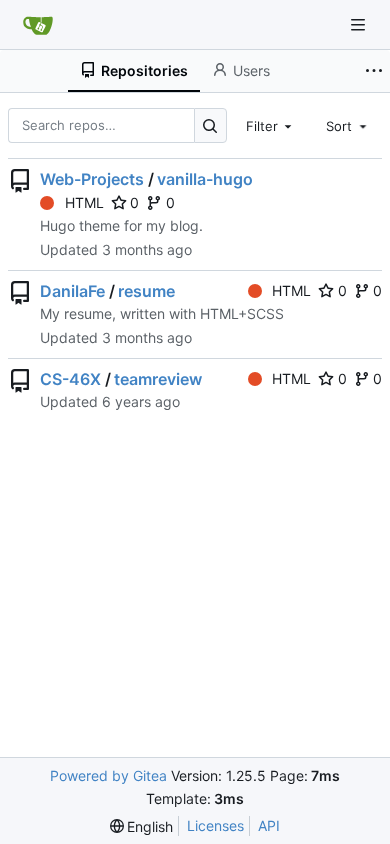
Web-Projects (92, 179)
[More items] (374, 71)
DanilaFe (72, 291)
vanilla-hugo (205, 179)
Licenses (215, 825)
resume (146, 291)
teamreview (158, 379)
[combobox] (271, 125)
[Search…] (210, 125)
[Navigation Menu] (360, 24)
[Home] (38, 25)
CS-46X (70, 379)
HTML (84, 202)
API (269, 825)
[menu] (142, 826)
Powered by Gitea (108, 775)
